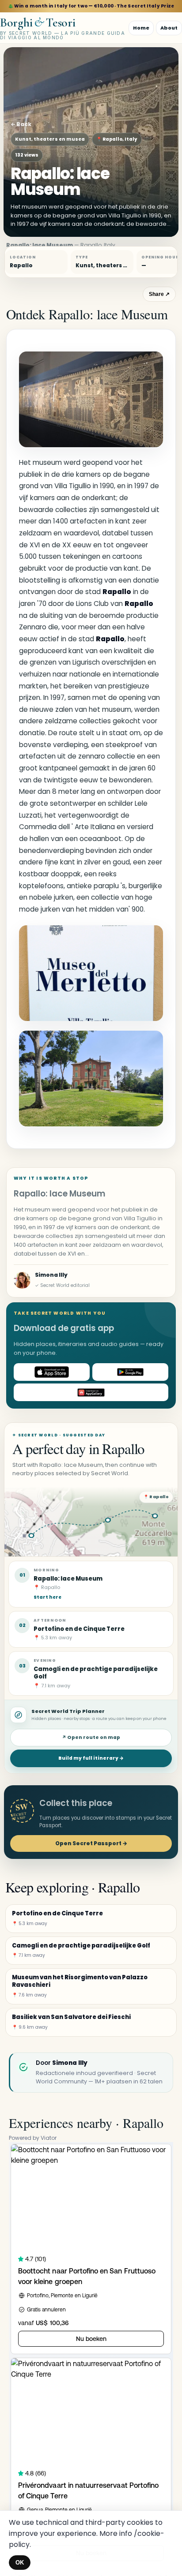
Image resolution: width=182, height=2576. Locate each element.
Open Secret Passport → (91, 1843)
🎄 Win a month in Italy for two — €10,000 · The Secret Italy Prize (91, 6)
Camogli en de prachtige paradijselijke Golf (96, 1673)
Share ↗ (159, 294)
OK (20, 2563)
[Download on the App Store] (52, 1372)
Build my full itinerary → (91, 1758)
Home (141, 28)
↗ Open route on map (91, 1737)
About (169, 28)
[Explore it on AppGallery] (91, 1392)
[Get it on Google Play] (130, 1372)
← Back (21, 124)
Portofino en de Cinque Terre (79, 1629)
